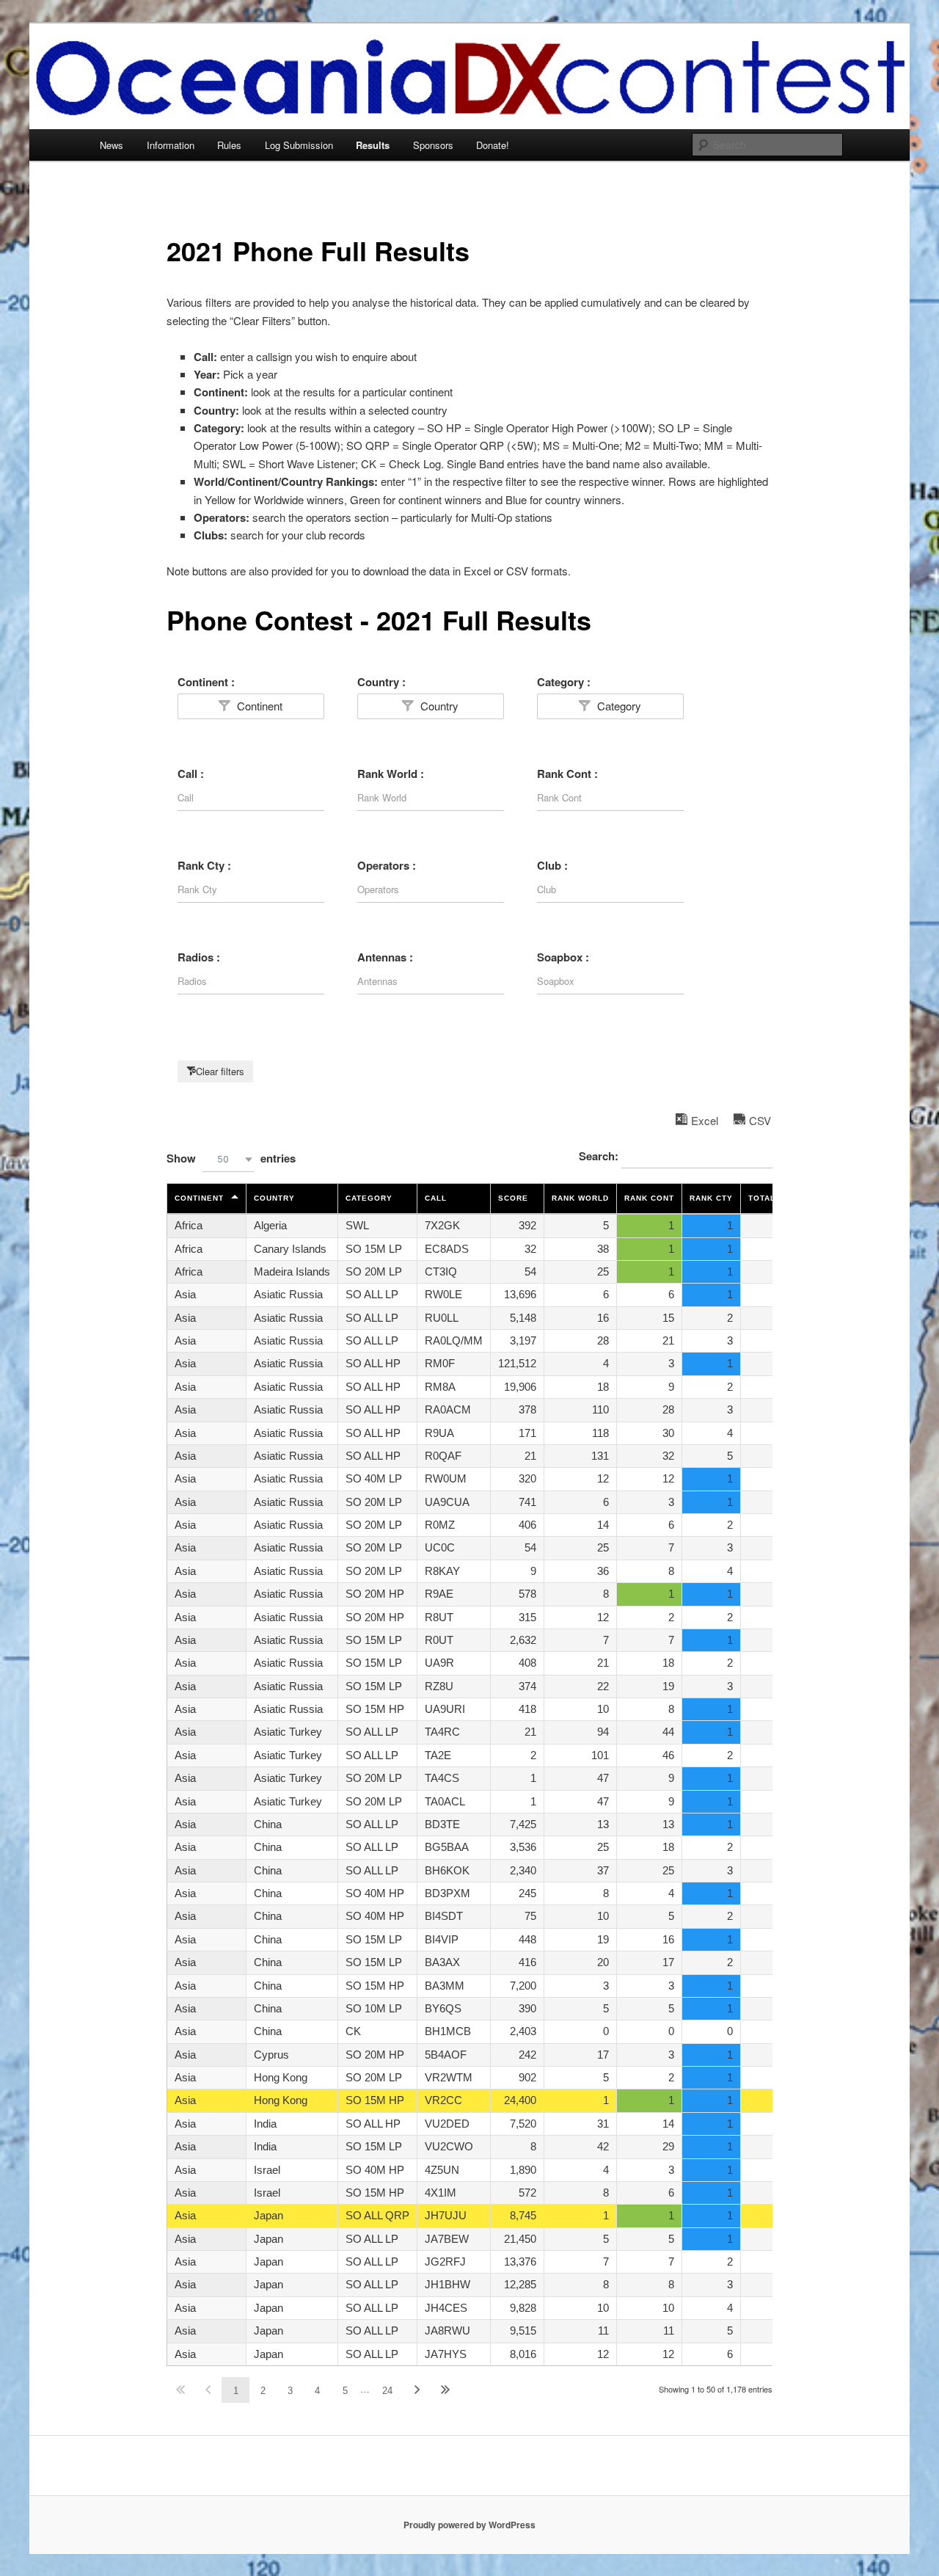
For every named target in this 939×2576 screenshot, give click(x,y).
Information (171, 145)
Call (436, 1198)
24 (387, 2391)
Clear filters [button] (220, 1071)
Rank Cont (649, 1198)
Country (438, 706)
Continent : (206, 682)
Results (373, 145)
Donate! (493, 145)
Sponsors (433, 145)
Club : (552, 865)
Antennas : (385, 957)
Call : (191, 774)
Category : (564, 682)
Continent (258, 706)
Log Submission (299, 145)
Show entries (231, 1158)
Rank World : (391, 774)
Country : (381, 682)
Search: (600, 1156)
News (112, 145)
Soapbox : (563, 957)
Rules (229, 145)
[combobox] (228, 1159)
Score (513, 1198)
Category (618, 706)
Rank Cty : (204, 865)
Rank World (580, 1198)
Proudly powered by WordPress (469, 2525)
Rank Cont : (567, 774)
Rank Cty (711, 1198)
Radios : (199, 957)
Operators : (387, 865)
